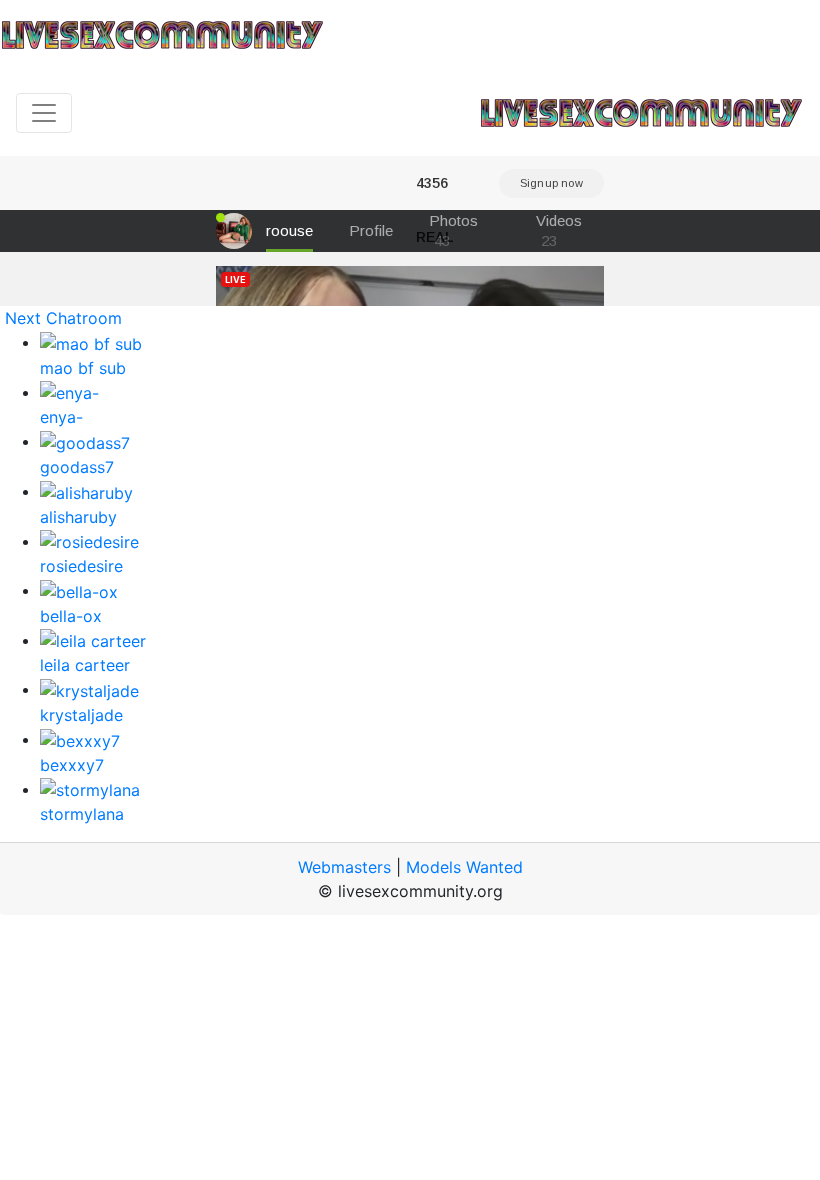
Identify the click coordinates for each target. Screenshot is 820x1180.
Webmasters (344, 867)
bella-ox (71, 616)
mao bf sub (83, 368)
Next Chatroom (63, 318)
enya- (61, 417)
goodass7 (77, 467)
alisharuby (78, 517)
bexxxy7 (72, 765)
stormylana (82, 814)
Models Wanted (464, 867)
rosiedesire (81, 566)
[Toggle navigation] (44, 113)
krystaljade (81, 715)
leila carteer (85, 665)
